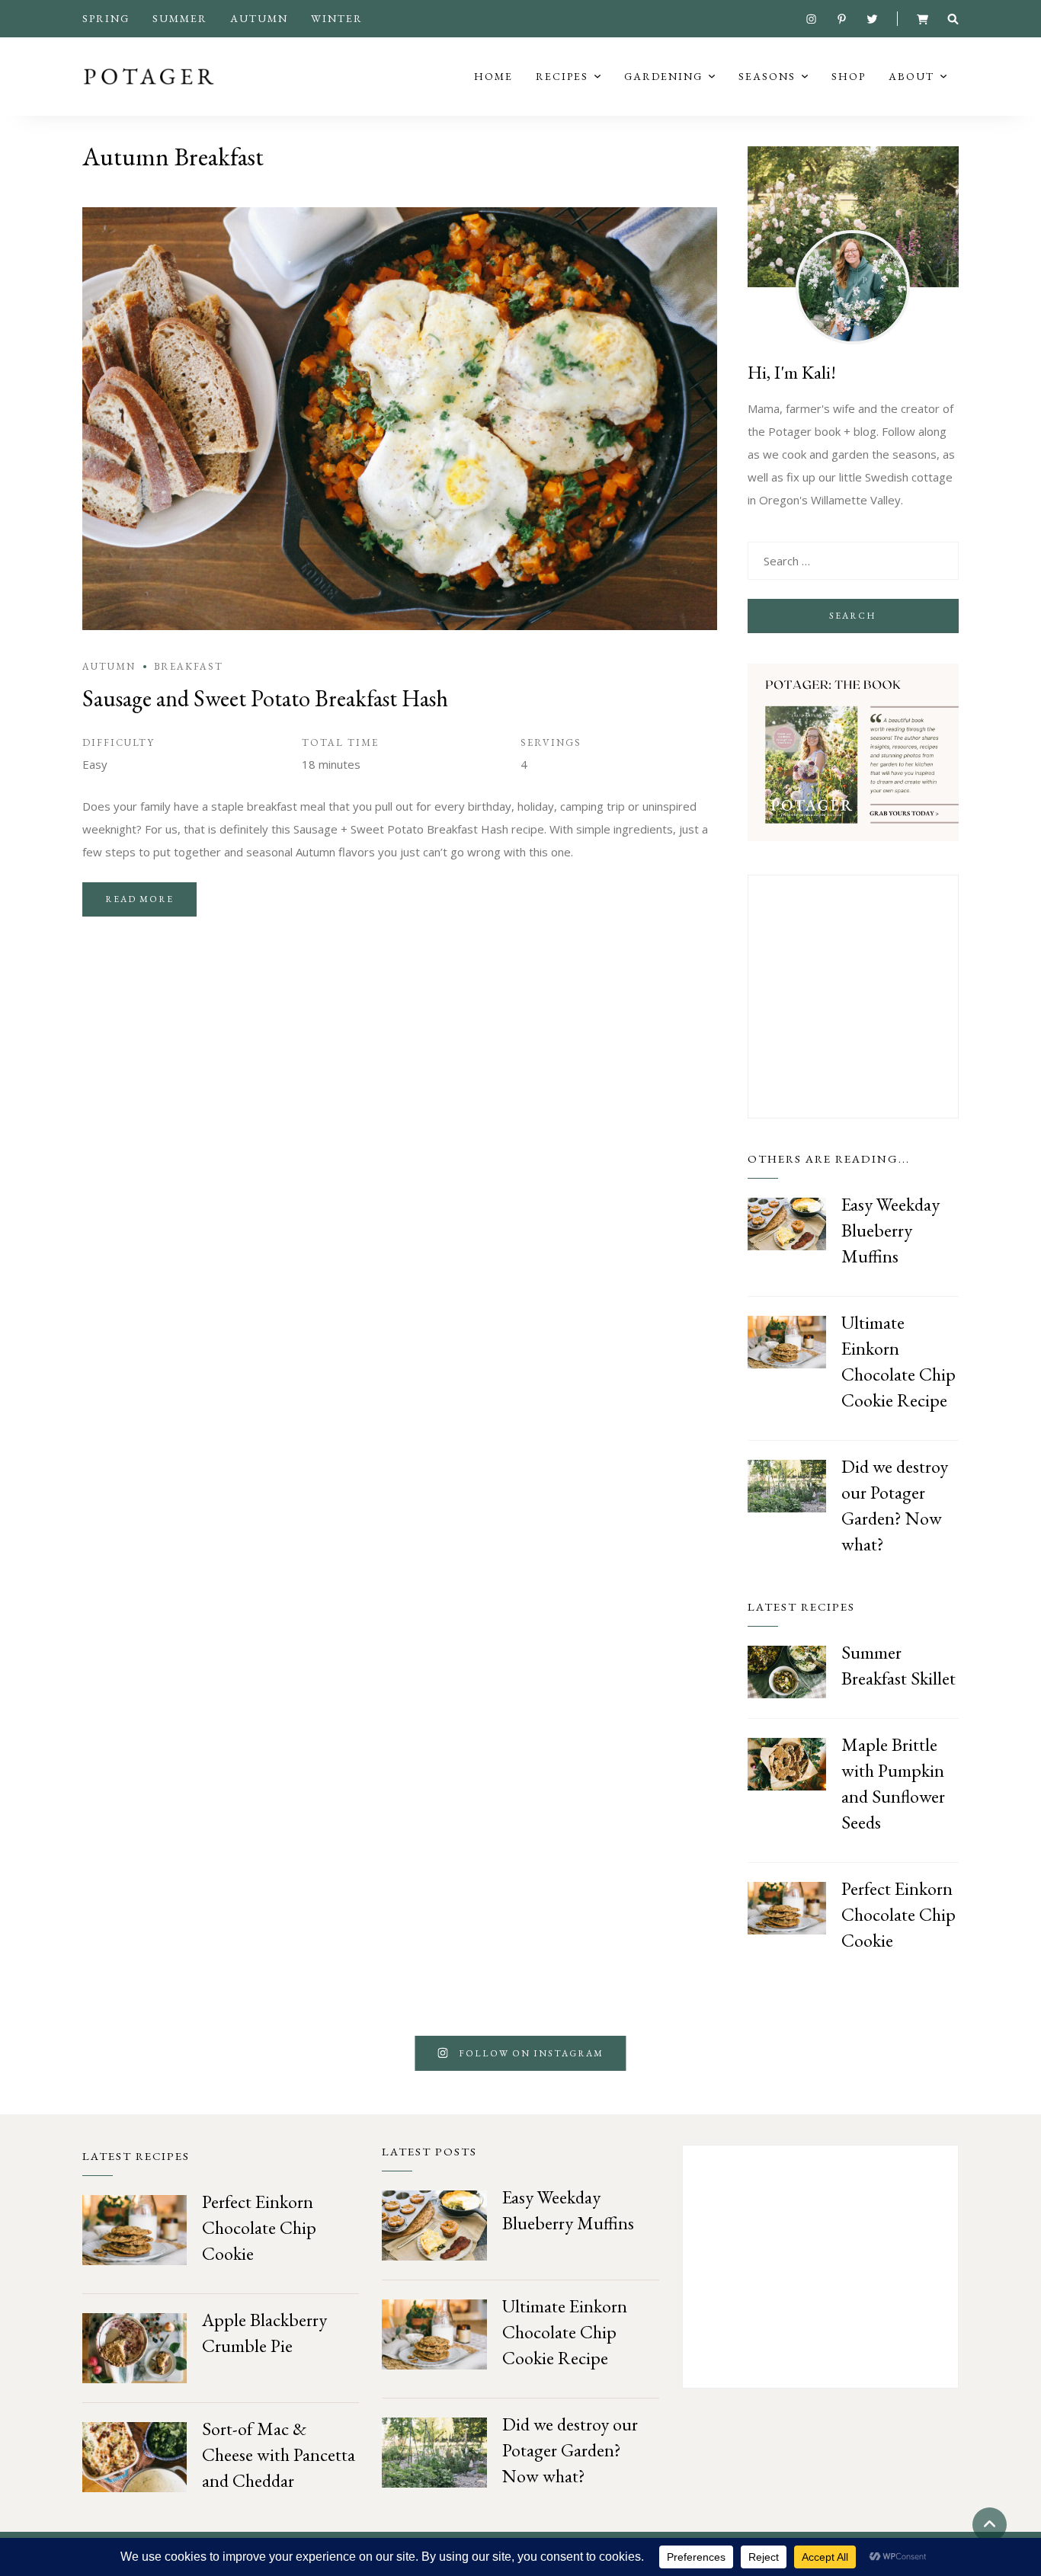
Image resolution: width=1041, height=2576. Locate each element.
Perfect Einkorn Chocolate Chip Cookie (898, 1914)
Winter (337, 18)
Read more (139, 899)
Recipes (562, 76)
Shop (849, 76)
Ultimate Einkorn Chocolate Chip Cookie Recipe (565, 2332)
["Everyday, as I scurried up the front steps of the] (261, 2053)
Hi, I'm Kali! (792, 372)
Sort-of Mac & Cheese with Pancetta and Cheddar (279, 2454)
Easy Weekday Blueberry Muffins (890, 1230)
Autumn (259, 18)
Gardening (663, 76)
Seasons (767, 76)
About (911, 76)
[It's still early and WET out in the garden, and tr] (954, 2053)
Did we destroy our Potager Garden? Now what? (570, 2450)
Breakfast (189, 666)
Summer (180, 18)
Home (493, 76)
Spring (106, 18)
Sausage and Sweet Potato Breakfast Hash (265, 698)
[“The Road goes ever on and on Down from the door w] (87, 2053)
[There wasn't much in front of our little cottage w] (781, 2053)
